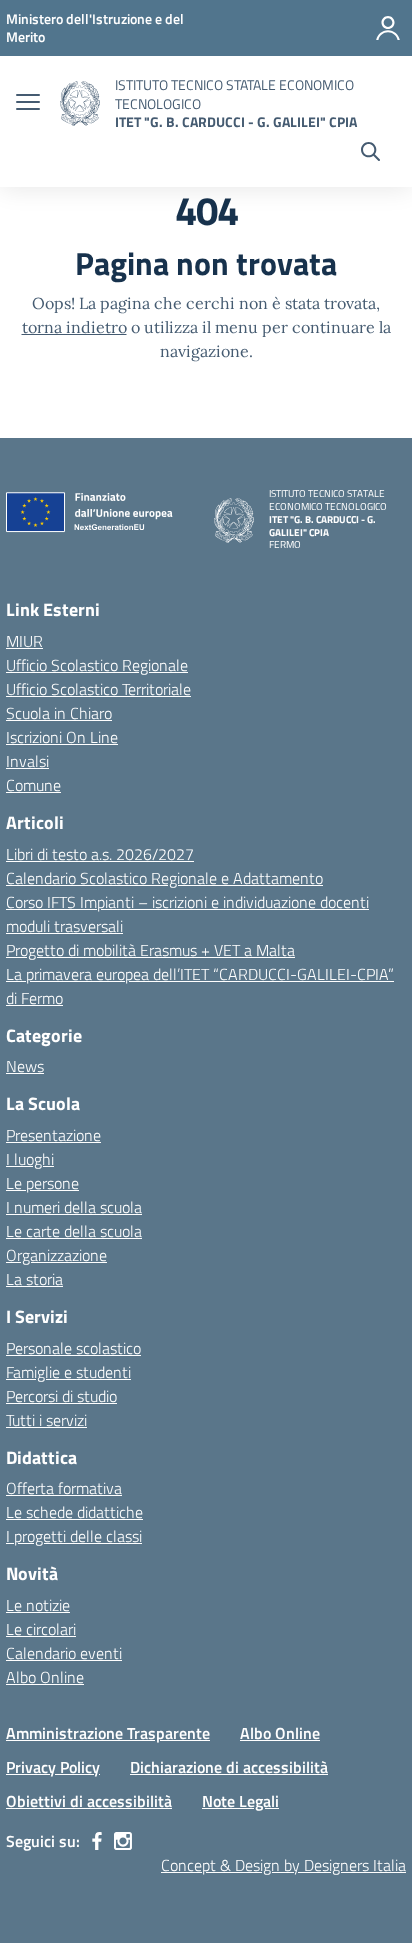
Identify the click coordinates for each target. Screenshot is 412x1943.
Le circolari (41, 1629)
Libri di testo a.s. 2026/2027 (100, 854)
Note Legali (240, 1801)
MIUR (24, 641)
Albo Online (45, 1677)
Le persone (42, 1183)
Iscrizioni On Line (62, 737)
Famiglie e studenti (68, 1372)
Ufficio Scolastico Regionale (97, 665)
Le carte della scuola (74, 1231)
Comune (33, 785)
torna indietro (74, 327)
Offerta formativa (64, 1488)
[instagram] (123, 1841)
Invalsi (27, 761)
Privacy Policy (53, 1767)
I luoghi (30, 1159)
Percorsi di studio (61, 1396)
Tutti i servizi (46, 1420)
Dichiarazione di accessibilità (229, 1767)
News (25, 1066)
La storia (34, 1279)
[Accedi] (388, 28)
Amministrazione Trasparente (108, 1733)
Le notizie (38, 1605)
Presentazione (53, 1135)
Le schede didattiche (74, 1512)
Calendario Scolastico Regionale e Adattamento (164, 878)
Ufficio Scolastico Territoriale (98, 689)
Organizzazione (56, 1255)
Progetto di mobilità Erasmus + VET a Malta (150, 950)
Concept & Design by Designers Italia (283, 1865)
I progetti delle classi (74, 1536)
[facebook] (97, 1841)
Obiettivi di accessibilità (89, 1801)
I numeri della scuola (74, 1207)
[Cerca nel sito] (370, 154)
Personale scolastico (73, 1348)
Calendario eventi (64, 1653)
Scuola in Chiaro (59, 713)
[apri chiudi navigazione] (28, 104)
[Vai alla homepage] (80, 103)
